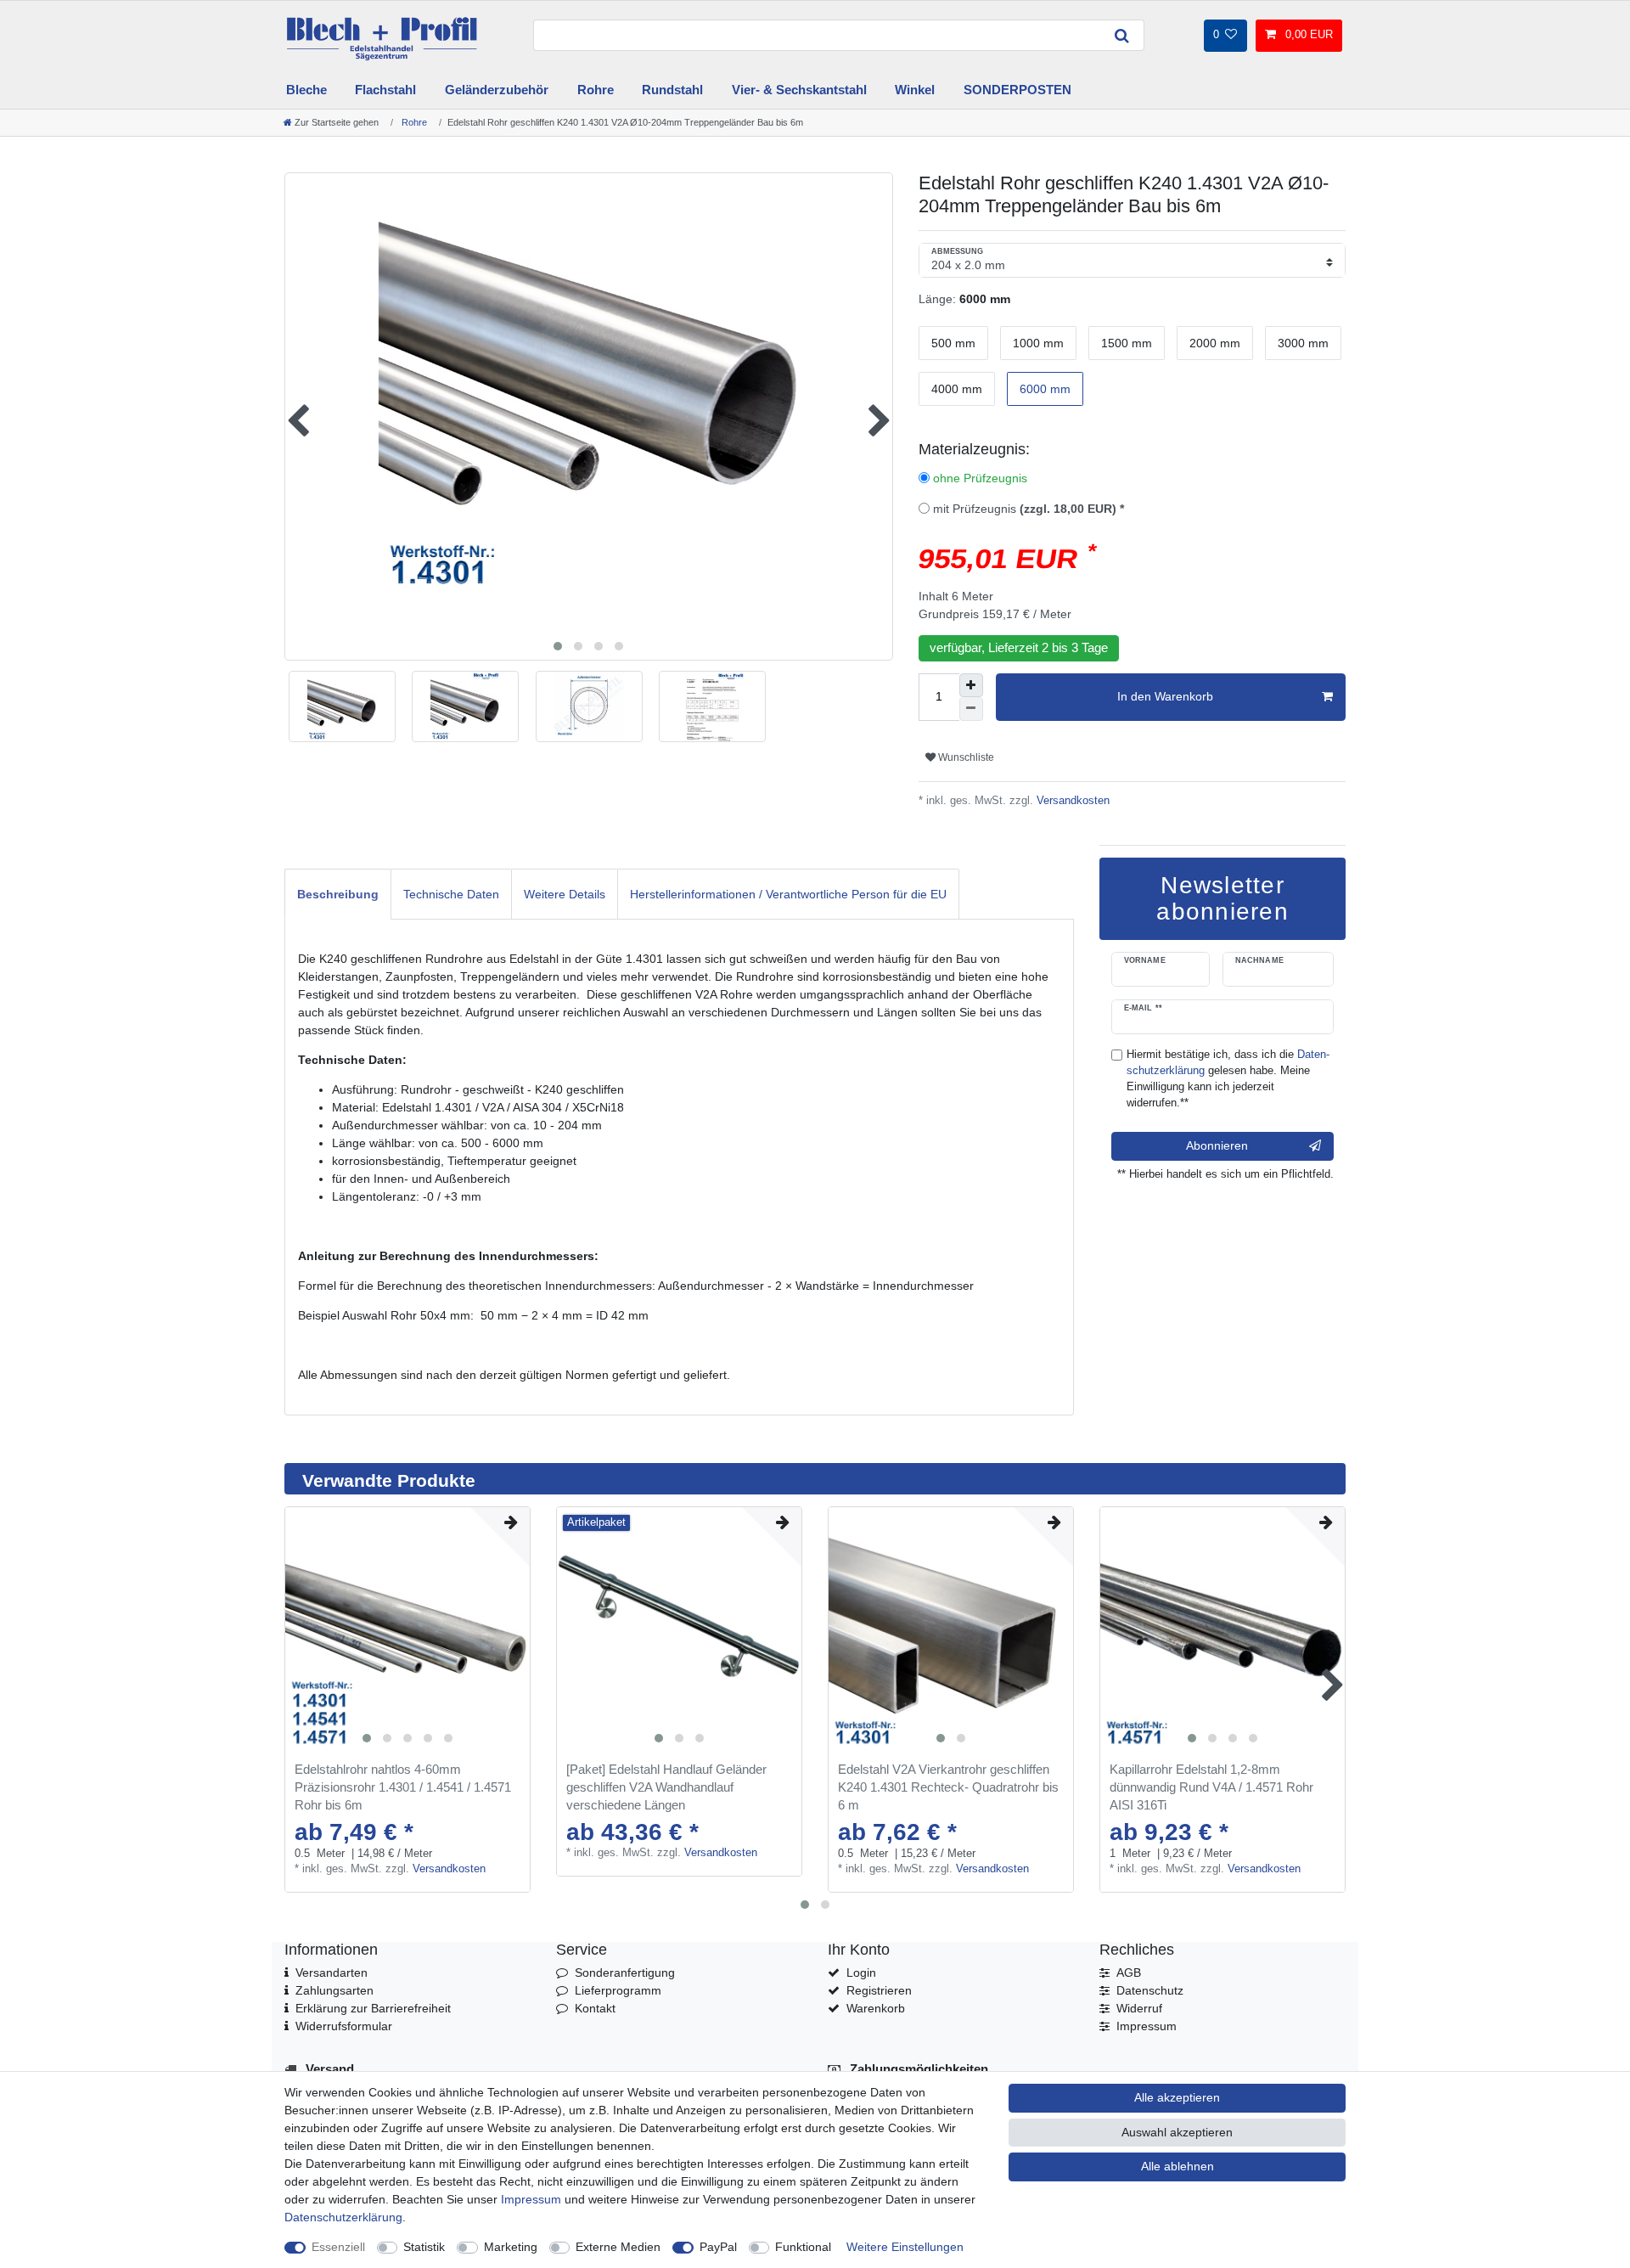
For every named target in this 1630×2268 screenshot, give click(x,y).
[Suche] (1122, 35)
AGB (1129, 1973)
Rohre (596, 90)
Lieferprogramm (618, 1990)
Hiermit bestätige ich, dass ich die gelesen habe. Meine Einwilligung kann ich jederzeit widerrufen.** (1228, 1079)
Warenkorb (876, 2008)
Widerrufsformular (344, 2026)
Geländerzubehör (497, 90)
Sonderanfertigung (625, 1973)
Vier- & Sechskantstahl (799, 90)
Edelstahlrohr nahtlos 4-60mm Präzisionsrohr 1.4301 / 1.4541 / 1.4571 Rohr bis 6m (403, 1787)
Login (861, 1973)
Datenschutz (1150, 1990)
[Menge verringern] (971, 709)
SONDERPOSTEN (1017, 90)
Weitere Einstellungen (905, 2247)
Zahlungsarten (334, 1990)
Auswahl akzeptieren (1177, 2132)
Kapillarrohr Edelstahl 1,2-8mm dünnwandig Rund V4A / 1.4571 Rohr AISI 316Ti (1211, 1787)
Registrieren (879, 1990)
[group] (407, 1629)
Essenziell (338, 2247)
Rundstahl (672, 90)
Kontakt (595, 2008)
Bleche (306, 90)
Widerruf (1139, 2008)
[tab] (338, 894)
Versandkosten (1071, 801)
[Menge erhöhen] (971, 685)
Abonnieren (1217, 1145)
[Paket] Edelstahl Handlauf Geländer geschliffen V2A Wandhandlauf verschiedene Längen (666, 1787)
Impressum (1147, 2026)
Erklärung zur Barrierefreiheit (373, 2008)
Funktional (803, 2247)
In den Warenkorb (1165, 696)
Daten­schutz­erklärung (343, 2217)
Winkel (915, 90)
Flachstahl (385, 90)
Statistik (424, 2247)
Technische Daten (451, 894)
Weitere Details (565, 894)
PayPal (718, 2247)
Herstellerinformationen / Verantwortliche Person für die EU (788, 894)
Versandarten (332, 1973)
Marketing (511, 2247)
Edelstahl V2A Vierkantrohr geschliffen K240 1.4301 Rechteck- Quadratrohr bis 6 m (948, 1787)
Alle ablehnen (1178, 2166)
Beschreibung (338, 894)
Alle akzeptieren (1177, 2097)
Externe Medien (618, 2247)
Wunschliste (965, 757)
